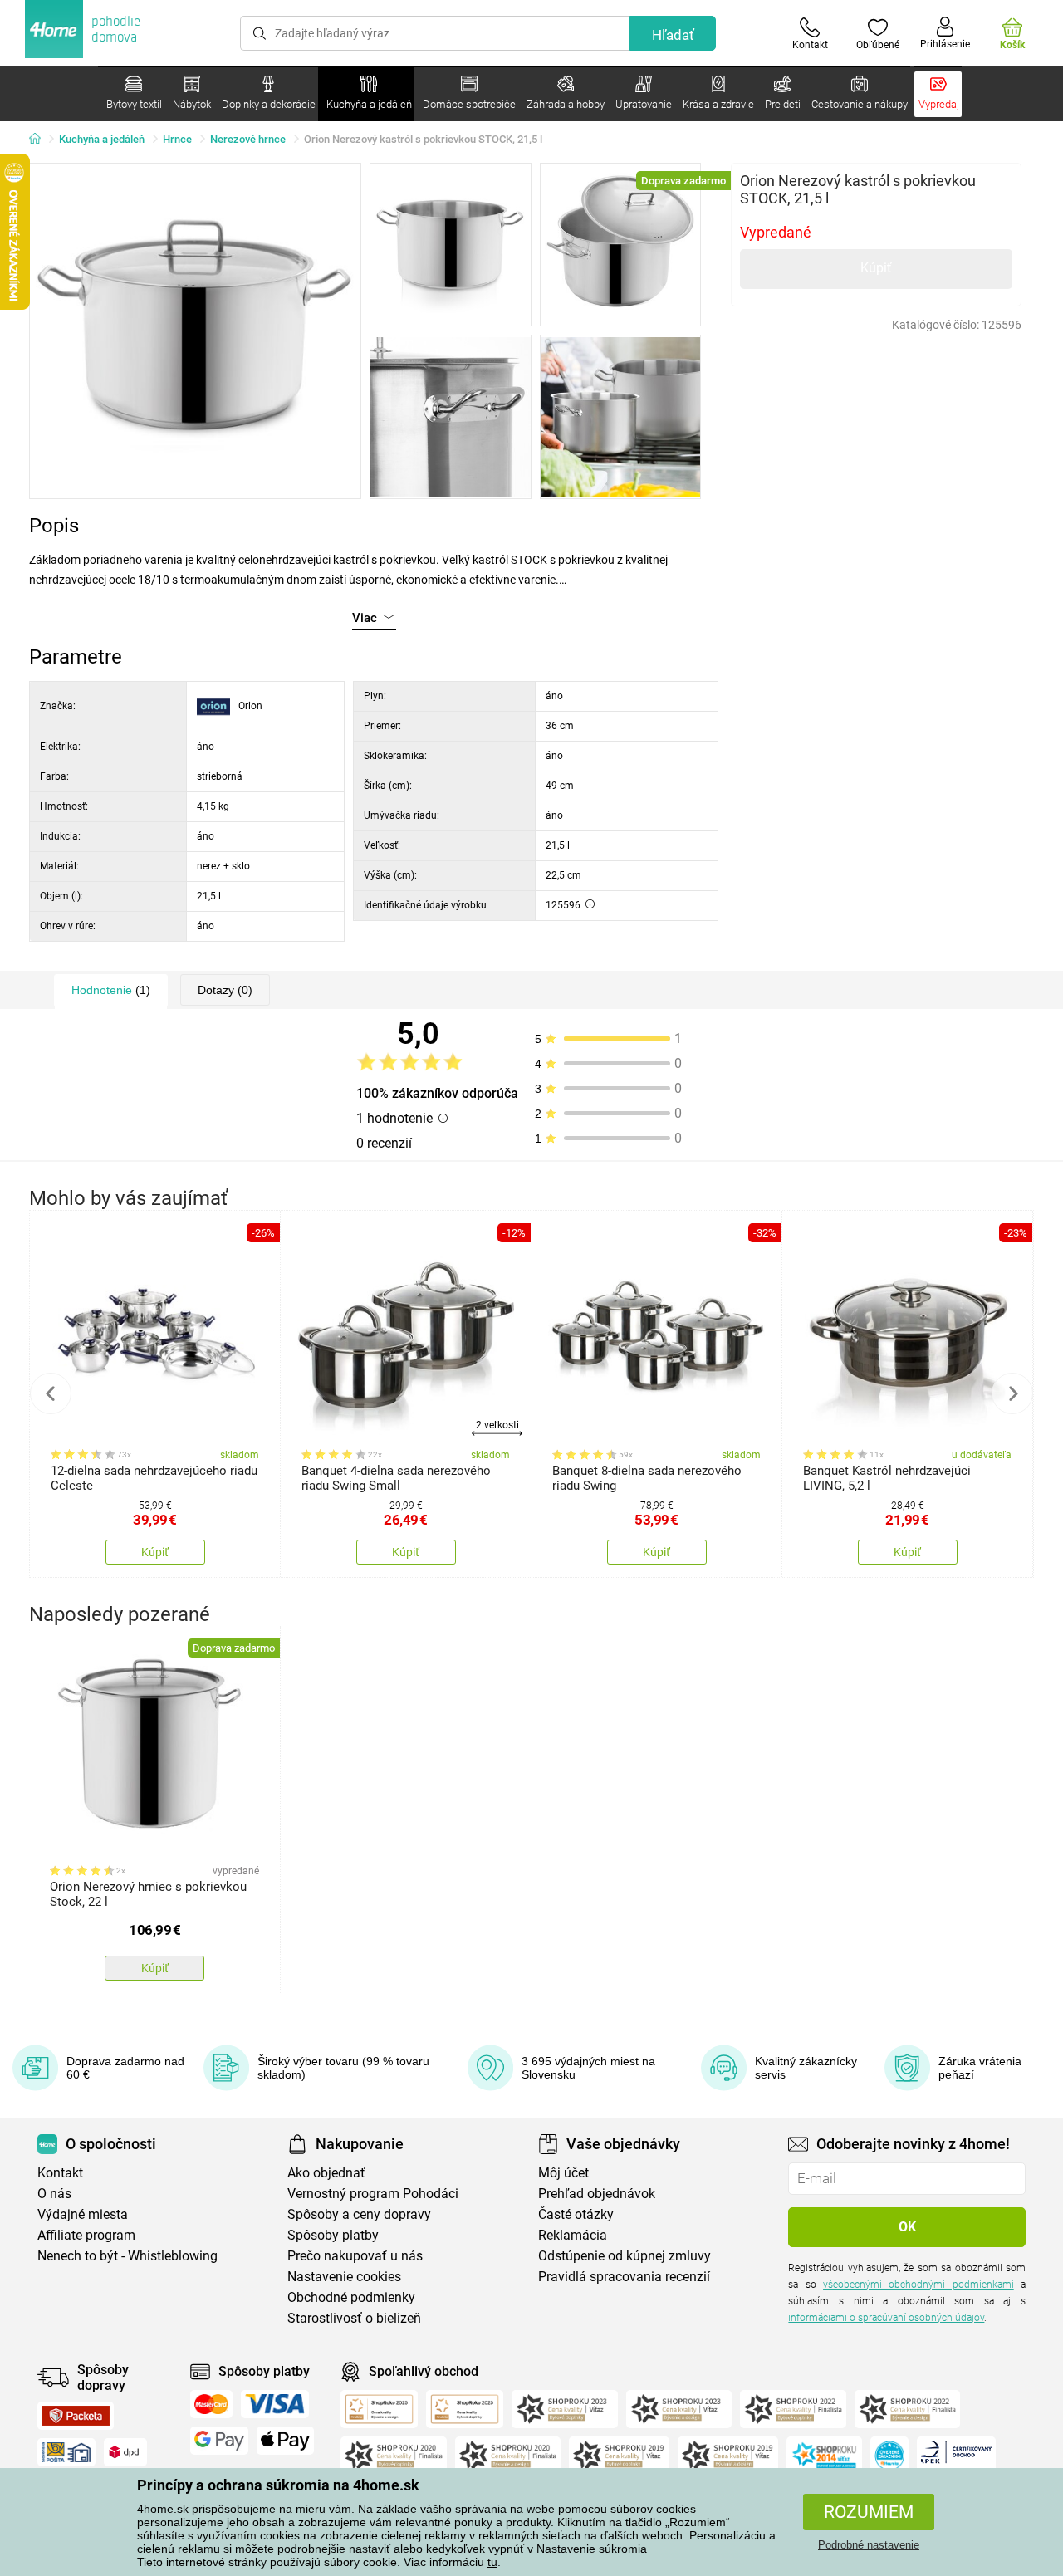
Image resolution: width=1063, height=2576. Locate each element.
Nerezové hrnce (248, 139)
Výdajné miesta (83, 2214)
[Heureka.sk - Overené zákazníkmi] (889, 2456)
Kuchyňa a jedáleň (102, 139)
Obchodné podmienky (351, 2297)
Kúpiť (876, 268)
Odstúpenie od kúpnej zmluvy (625, 2256)
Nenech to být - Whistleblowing (127, 2256)
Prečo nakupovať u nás (355, 2256)
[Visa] (275, 2404)
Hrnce (177, 139)
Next (1012, 1393)
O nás (54, 2194)
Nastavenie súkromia (592, 2549)
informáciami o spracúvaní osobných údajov (886, 2318)
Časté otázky (576, 2214)
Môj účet (563, 2173)
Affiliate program (86, 2235)
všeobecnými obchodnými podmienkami (918, 2285)
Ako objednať (326, 2173)
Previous (51, 1393)
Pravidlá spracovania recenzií (624, 2277)
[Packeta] (76, 2416)
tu (492, 2562)
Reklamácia (573, 2235)
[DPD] (125, 2452)
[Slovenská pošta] (66, 2452)
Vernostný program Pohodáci (373, 2194)
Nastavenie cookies (344, 2277)
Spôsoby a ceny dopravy (359, 2214)
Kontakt (60, 2173)
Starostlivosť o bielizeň (354, 2318)
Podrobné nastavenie (869, 2545)
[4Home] (41, 140)
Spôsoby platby (333, 2235)
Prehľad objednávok (597, 2194)
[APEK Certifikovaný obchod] (956, 2456)
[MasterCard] (211, 2404)
